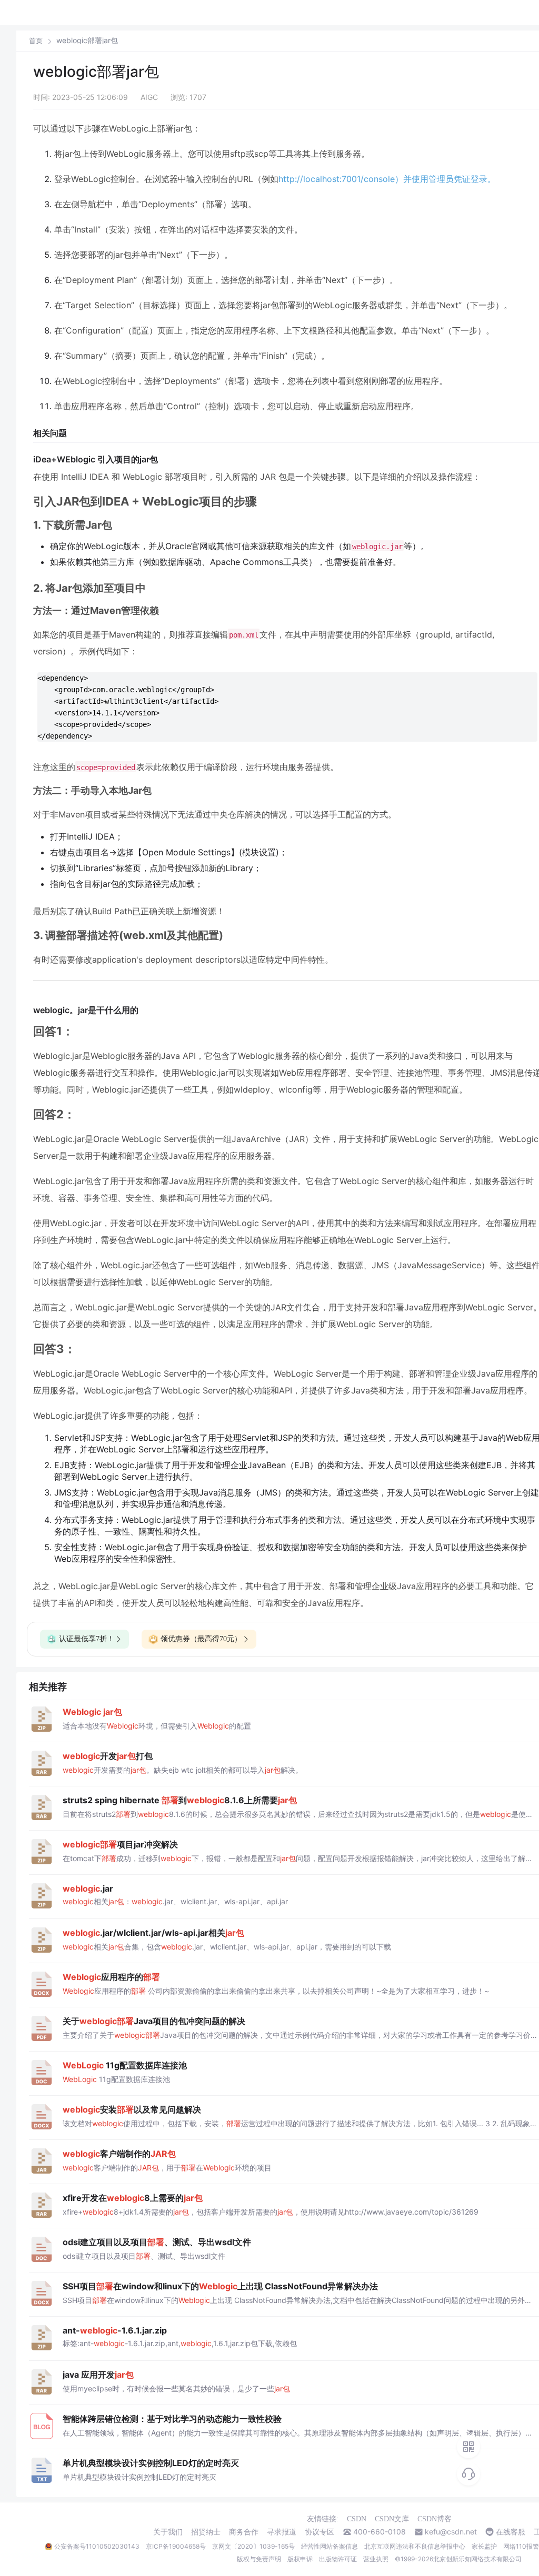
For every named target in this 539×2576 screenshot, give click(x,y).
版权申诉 (300, 2559)
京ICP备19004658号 (176, 2546)
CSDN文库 (392, 2519)
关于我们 (168, 2532)
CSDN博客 (435, 2519)
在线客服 (511, 2532)
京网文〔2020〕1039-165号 (253, 2546)
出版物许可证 (338, 2559)
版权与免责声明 (259, 2559)
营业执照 (376, 2559)
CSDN (357, 2519)
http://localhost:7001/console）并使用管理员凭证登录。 (387, 179)
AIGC (149, 97)
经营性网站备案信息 (330, 2546)
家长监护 (484, 2546)
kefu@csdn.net (451, 2532)
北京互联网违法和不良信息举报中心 (415, 2546)
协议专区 (320, 2532)
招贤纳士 (206, 2532)
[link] (36, 41)
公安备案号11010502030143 (97, 2546)
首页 (36, 41)
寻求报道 (282, 2532)
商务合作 (244, 2532)
